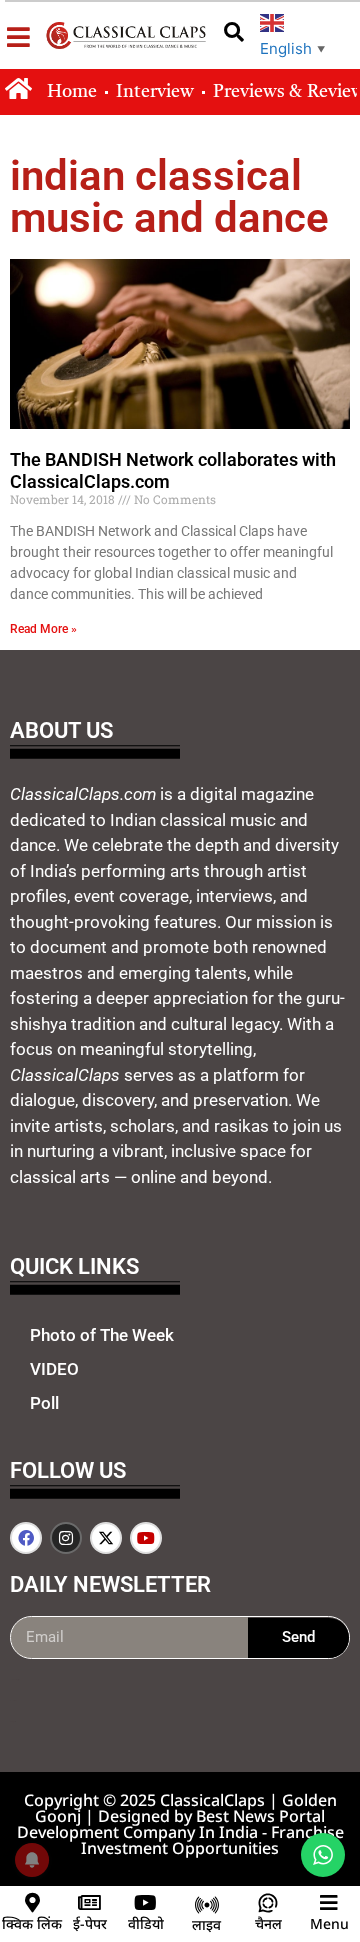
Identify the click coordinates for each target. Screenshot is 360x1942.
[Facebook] (26, 1538)
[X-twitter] (106, 1538)
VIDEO (54, 1369)
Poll (44, 1403)
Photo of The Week (102, 1335)
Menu (329, 1923)
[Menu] (329, 1903)
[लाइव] (207, 1905)
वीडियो (146, 1923)
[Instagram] (66, 1538)
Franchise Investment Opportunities (212, 1840)
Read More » (43, 629)
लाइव (206, 1924)
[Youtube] (146, 1538)
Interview (155, 92)
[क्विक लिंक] (32, 1903)
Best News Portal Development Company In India (171, 1824)
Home (72, 92)
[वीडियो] (146, 1903)
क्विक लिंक (32, 1923)
